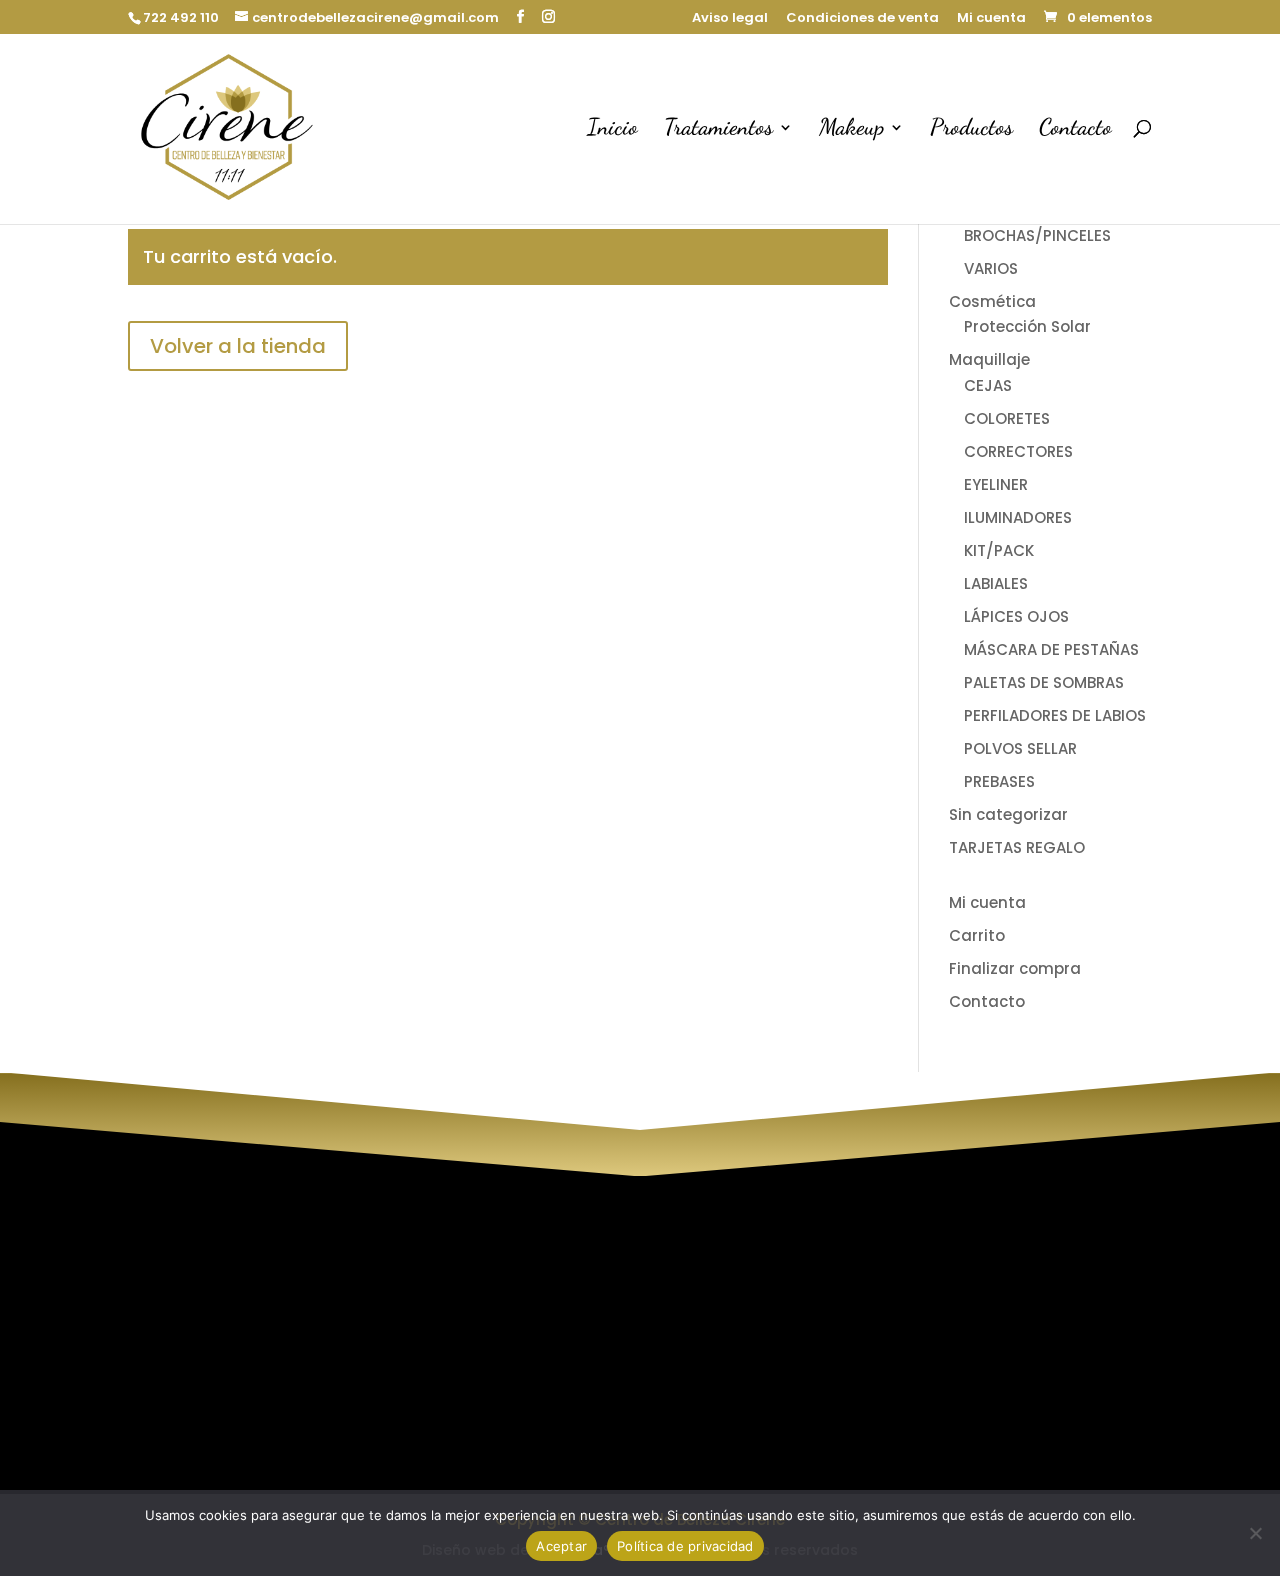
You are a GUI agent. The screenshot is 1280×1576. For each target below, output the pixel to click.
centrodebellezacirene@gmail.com (838, 1379)
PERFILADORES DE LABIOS (1055, 715)
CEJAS (988, 385)
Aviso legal (730, 19)
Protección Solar (1027, 326)
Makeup (851, 130)
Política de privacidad (685, 1546)
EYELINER (996, 484)
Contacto (1075, 130)
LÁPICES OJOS (1016, 616)
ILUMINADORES (1018, 517)
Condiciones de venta (862, 19)
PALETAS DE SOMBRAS (1044, 682)
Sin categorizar (1008, 814)
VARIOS (991, 268)
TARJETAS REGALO (1017, 847)
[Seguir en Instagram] (985, 1276)
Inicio (612, 130)
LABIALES (996, 583)
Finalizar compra (1015, 968)
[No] (1255, 1533)
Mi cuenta (991, 19)
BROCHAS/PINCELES (1037, 235)
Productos (971, 130)
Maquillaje (989, 359)
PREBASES (999, 781)
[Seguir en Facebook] (1025, 1276)
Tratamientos (718, 130)
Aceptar (561, 1546)
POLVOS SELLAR (1020, 748)
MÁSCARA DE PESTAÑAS (1051, 649)
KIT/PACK (999, 550)
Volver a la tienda (238, 346)
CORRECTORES (1018, 451)
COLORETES (1007, 418)
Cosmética (992, 301)
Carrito (977, 935)
